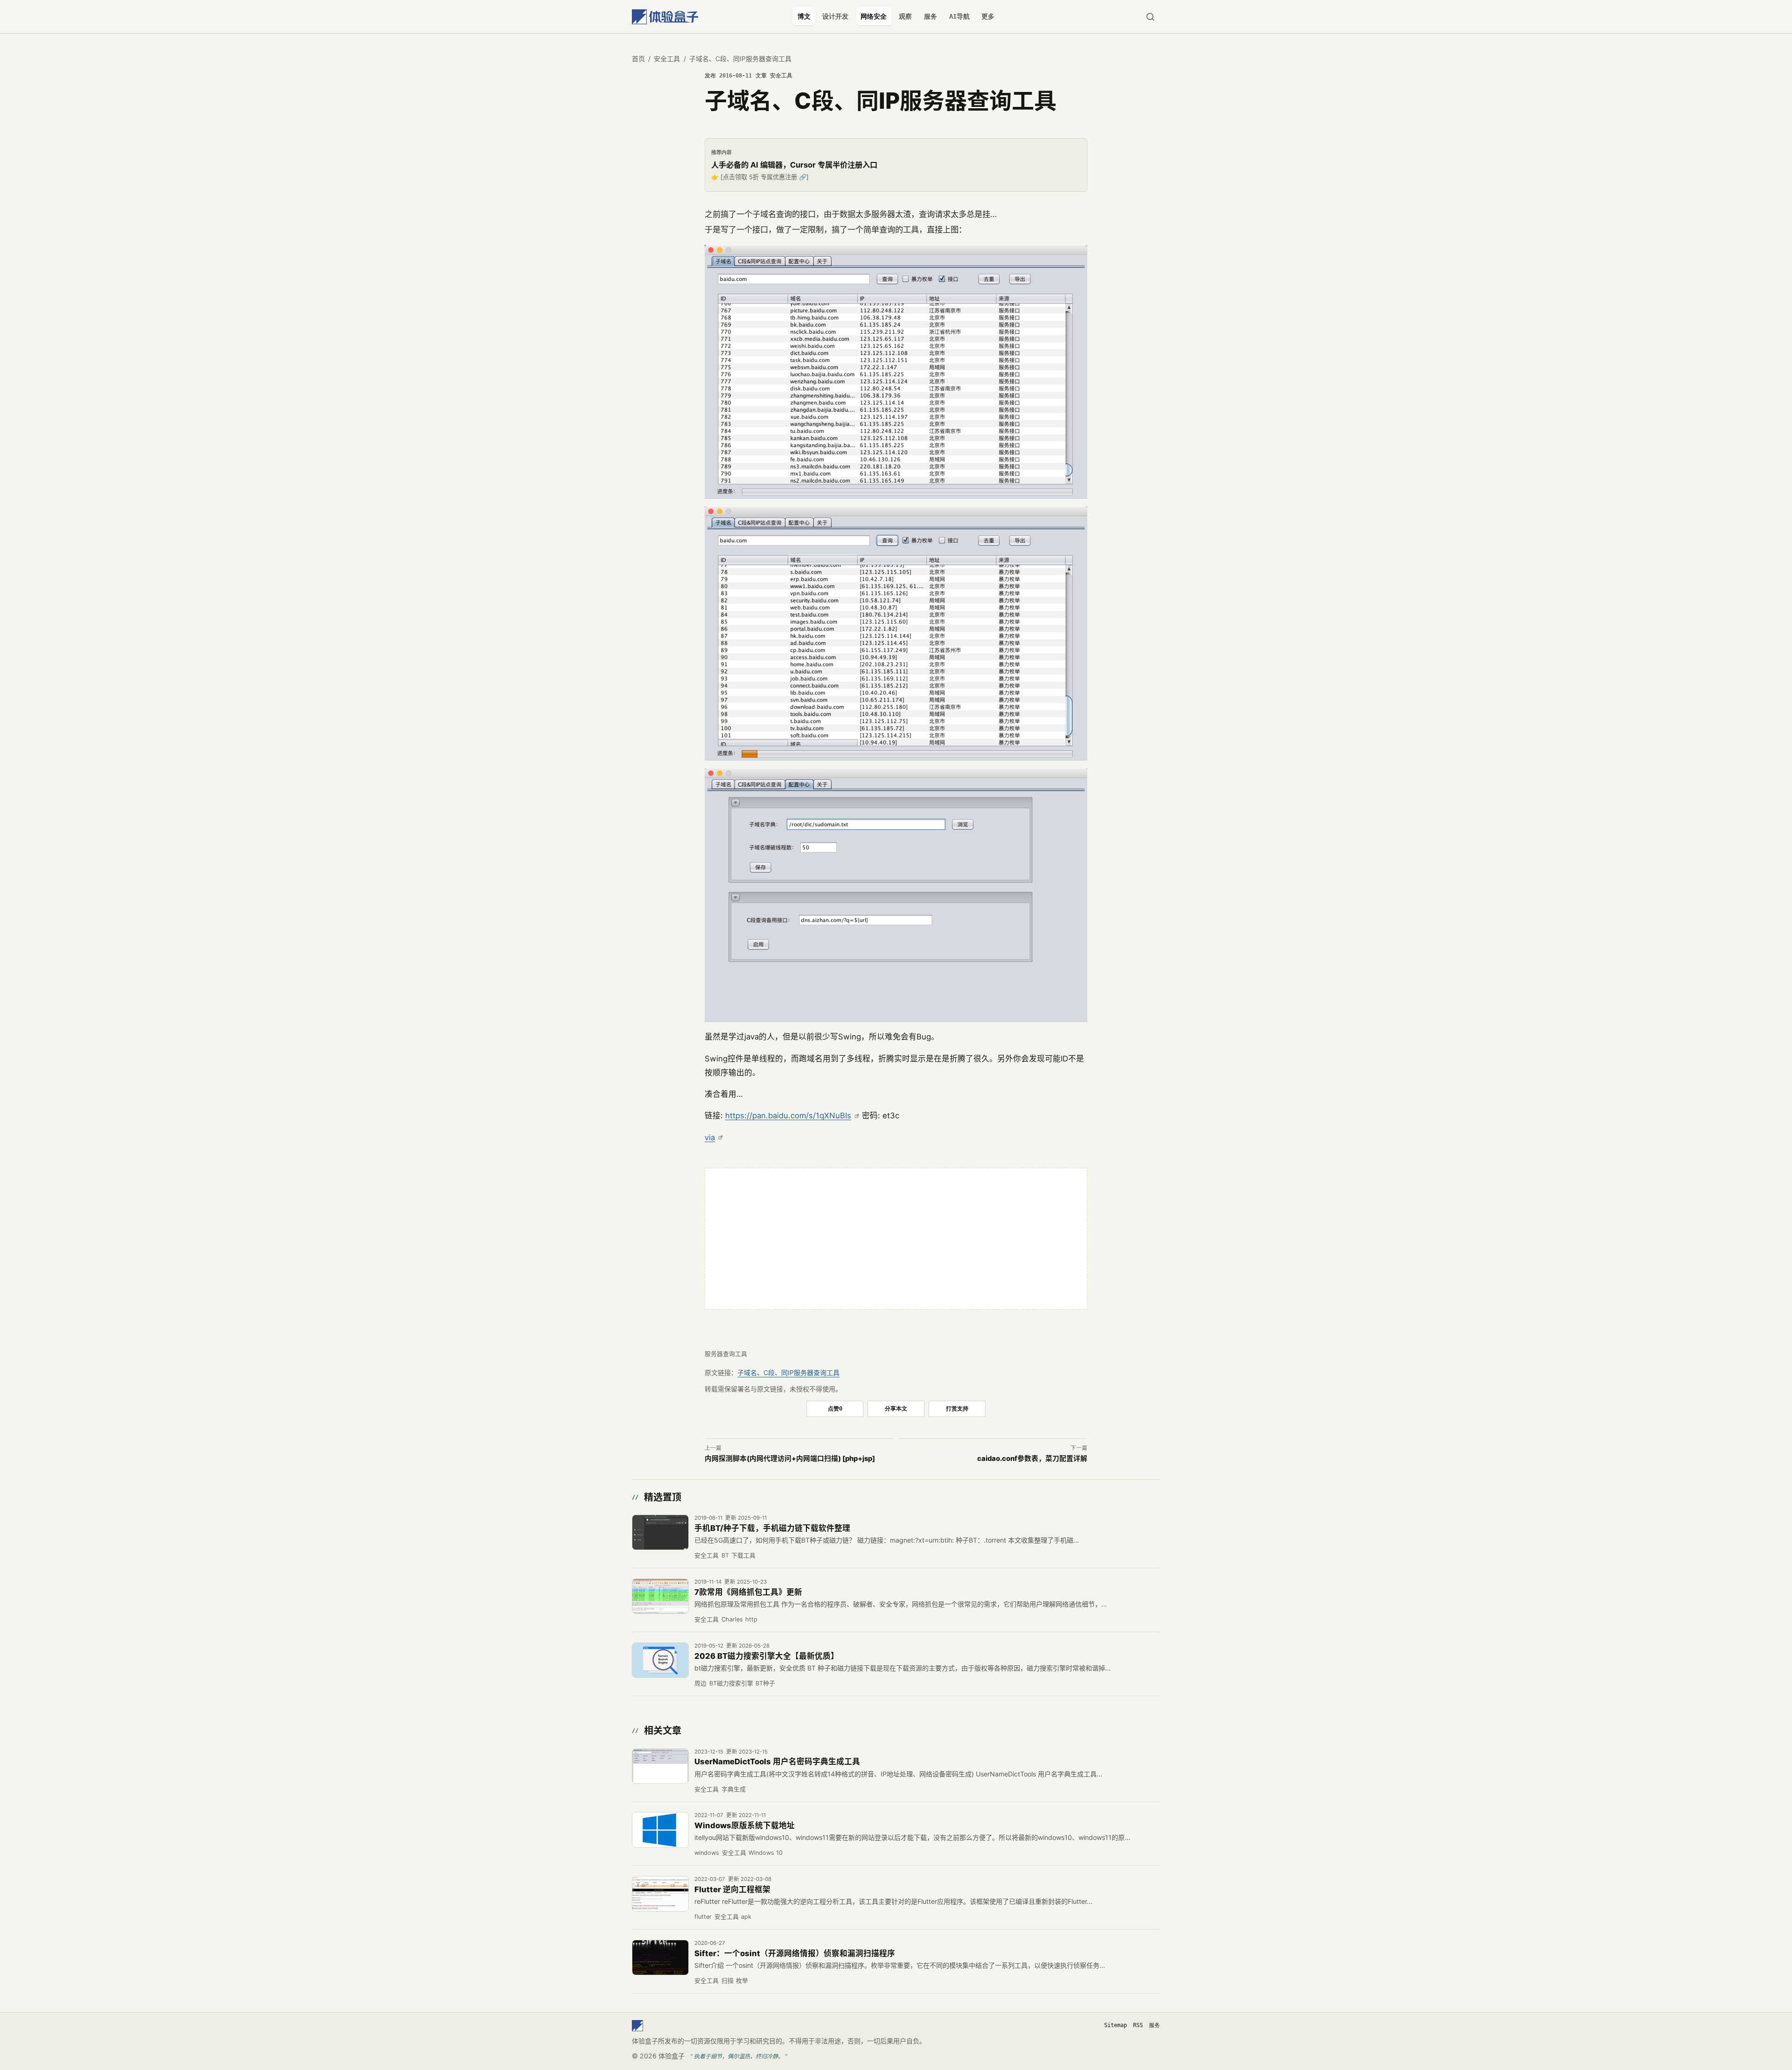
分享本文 (896, 1408)
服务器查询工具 (726, 1354)
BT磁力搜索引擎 (731, 1683)
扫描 (728, 1981)
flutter (703, 1917)
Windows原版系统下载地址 (745, 1825)
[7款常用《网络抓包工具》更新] (660, 1596)
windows (707, 1853)
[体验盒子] (665, 17)
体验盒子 (672, 2056)
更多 (988, 16)
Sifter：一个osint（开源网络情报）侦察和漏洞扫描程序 (795, 1953)
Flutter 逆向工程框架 (732, 1889)
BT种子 (765, 1683)
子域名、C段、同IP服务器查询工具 (788, 1372)
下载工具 (743, 1555)
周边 (700, 1683)
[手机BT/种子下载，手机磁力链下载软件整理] (660, 1532)
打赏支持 (957, 1408)
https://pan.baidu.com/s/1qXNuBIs (788, 1116)
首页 (638, 59)
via (710, 1137)
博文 (804, 16)
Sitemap (1116, 2025)
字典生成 (734, 1789)
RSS (1138, 2025)
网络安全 (874, 16)
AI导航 (959, 16)
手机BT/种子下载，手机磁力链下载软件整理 (772, 1528)
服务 (931, 16)
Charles (732, 1619)
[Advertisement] (896, 1239)
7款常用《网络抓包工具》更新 (748, 1592)
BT (725, 1555)
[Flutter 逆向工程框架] (660, 1894)
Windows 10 (766, 1853)
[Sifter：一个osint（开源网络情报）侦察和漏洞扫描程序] (660, 1958)
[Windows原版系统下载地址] (660, 1830)
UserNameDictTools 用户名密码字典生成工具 (777, 1761)
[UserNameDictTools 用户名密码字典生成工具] (660, 1766)
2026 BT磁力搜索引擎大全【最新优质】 (766, 1656)
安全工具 (667, 59)
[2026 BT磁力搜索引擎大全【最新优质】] (660, 1660)
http (751, 1619)
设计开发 (835, 16)
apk (746, 1917)
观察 (905, 16)
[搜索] (1150, 17)
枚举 (742, 1981)
